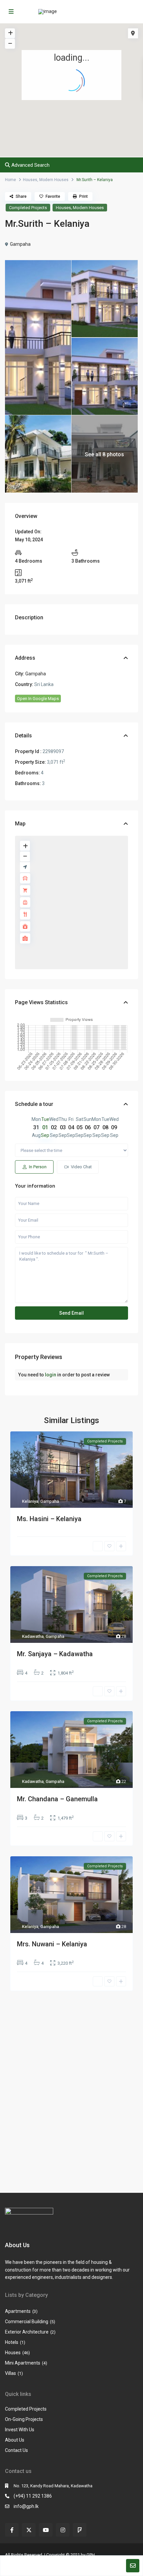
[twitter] (29, 2530)
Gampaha (20, 244)
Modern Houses (54, 180)
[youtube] (46, 2530)
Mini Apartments (23, 2363)
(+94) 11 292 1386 (33, 2496)
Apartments (18, 2311)
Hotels (12, 2342)
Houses (30, 180)
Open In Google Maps (38, 699)
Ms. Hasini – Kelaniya (49, 1519)
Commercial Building (27, 2322)
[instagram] (63, 2530)
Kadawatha (33, 1636)
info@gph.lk (26, 2506)
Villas (10, 2373)
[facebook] (12, 2530)
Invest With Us (20, 2430)
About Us (15, 2440)
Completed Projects (28, 208)
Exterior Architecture (27, 2332)
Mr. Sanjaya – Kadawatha (55, 1654)
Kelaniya (30, 1501)
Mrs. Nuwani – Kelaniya (52, 1944)
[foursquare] (80, 2530)
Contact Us (16, 2450)
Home (10, 180)
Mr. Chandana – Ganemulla (57, 1799)
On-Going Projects (24, 2419)
